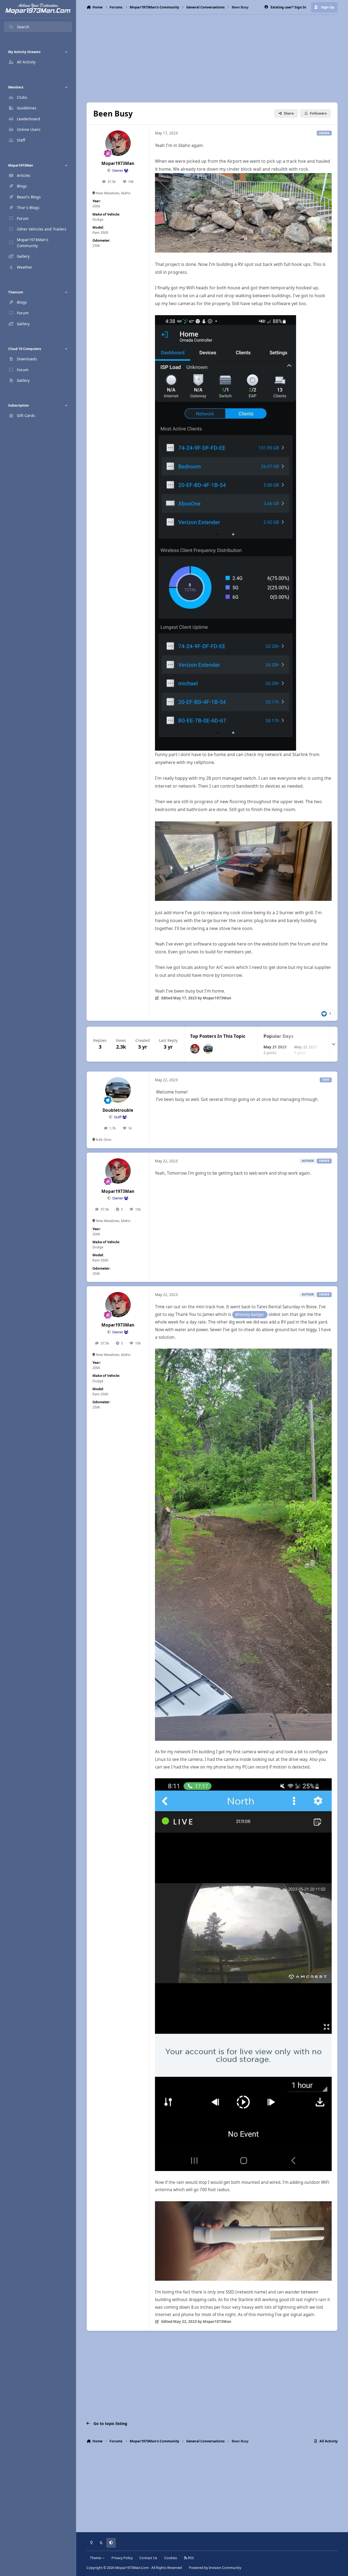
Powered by (215, 2568)
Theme (96, 2558)
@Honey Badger (250, 1314)
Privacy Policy (122, 2558)
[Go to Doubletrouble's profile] (208, 1049)
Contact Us (148, 2558)
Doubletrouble (118, 1110)
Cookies (171, 2558)
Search (23, 27)
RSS (190, 2558)
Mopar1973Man (118, 163)
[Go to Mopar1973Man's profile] (118, 143)
